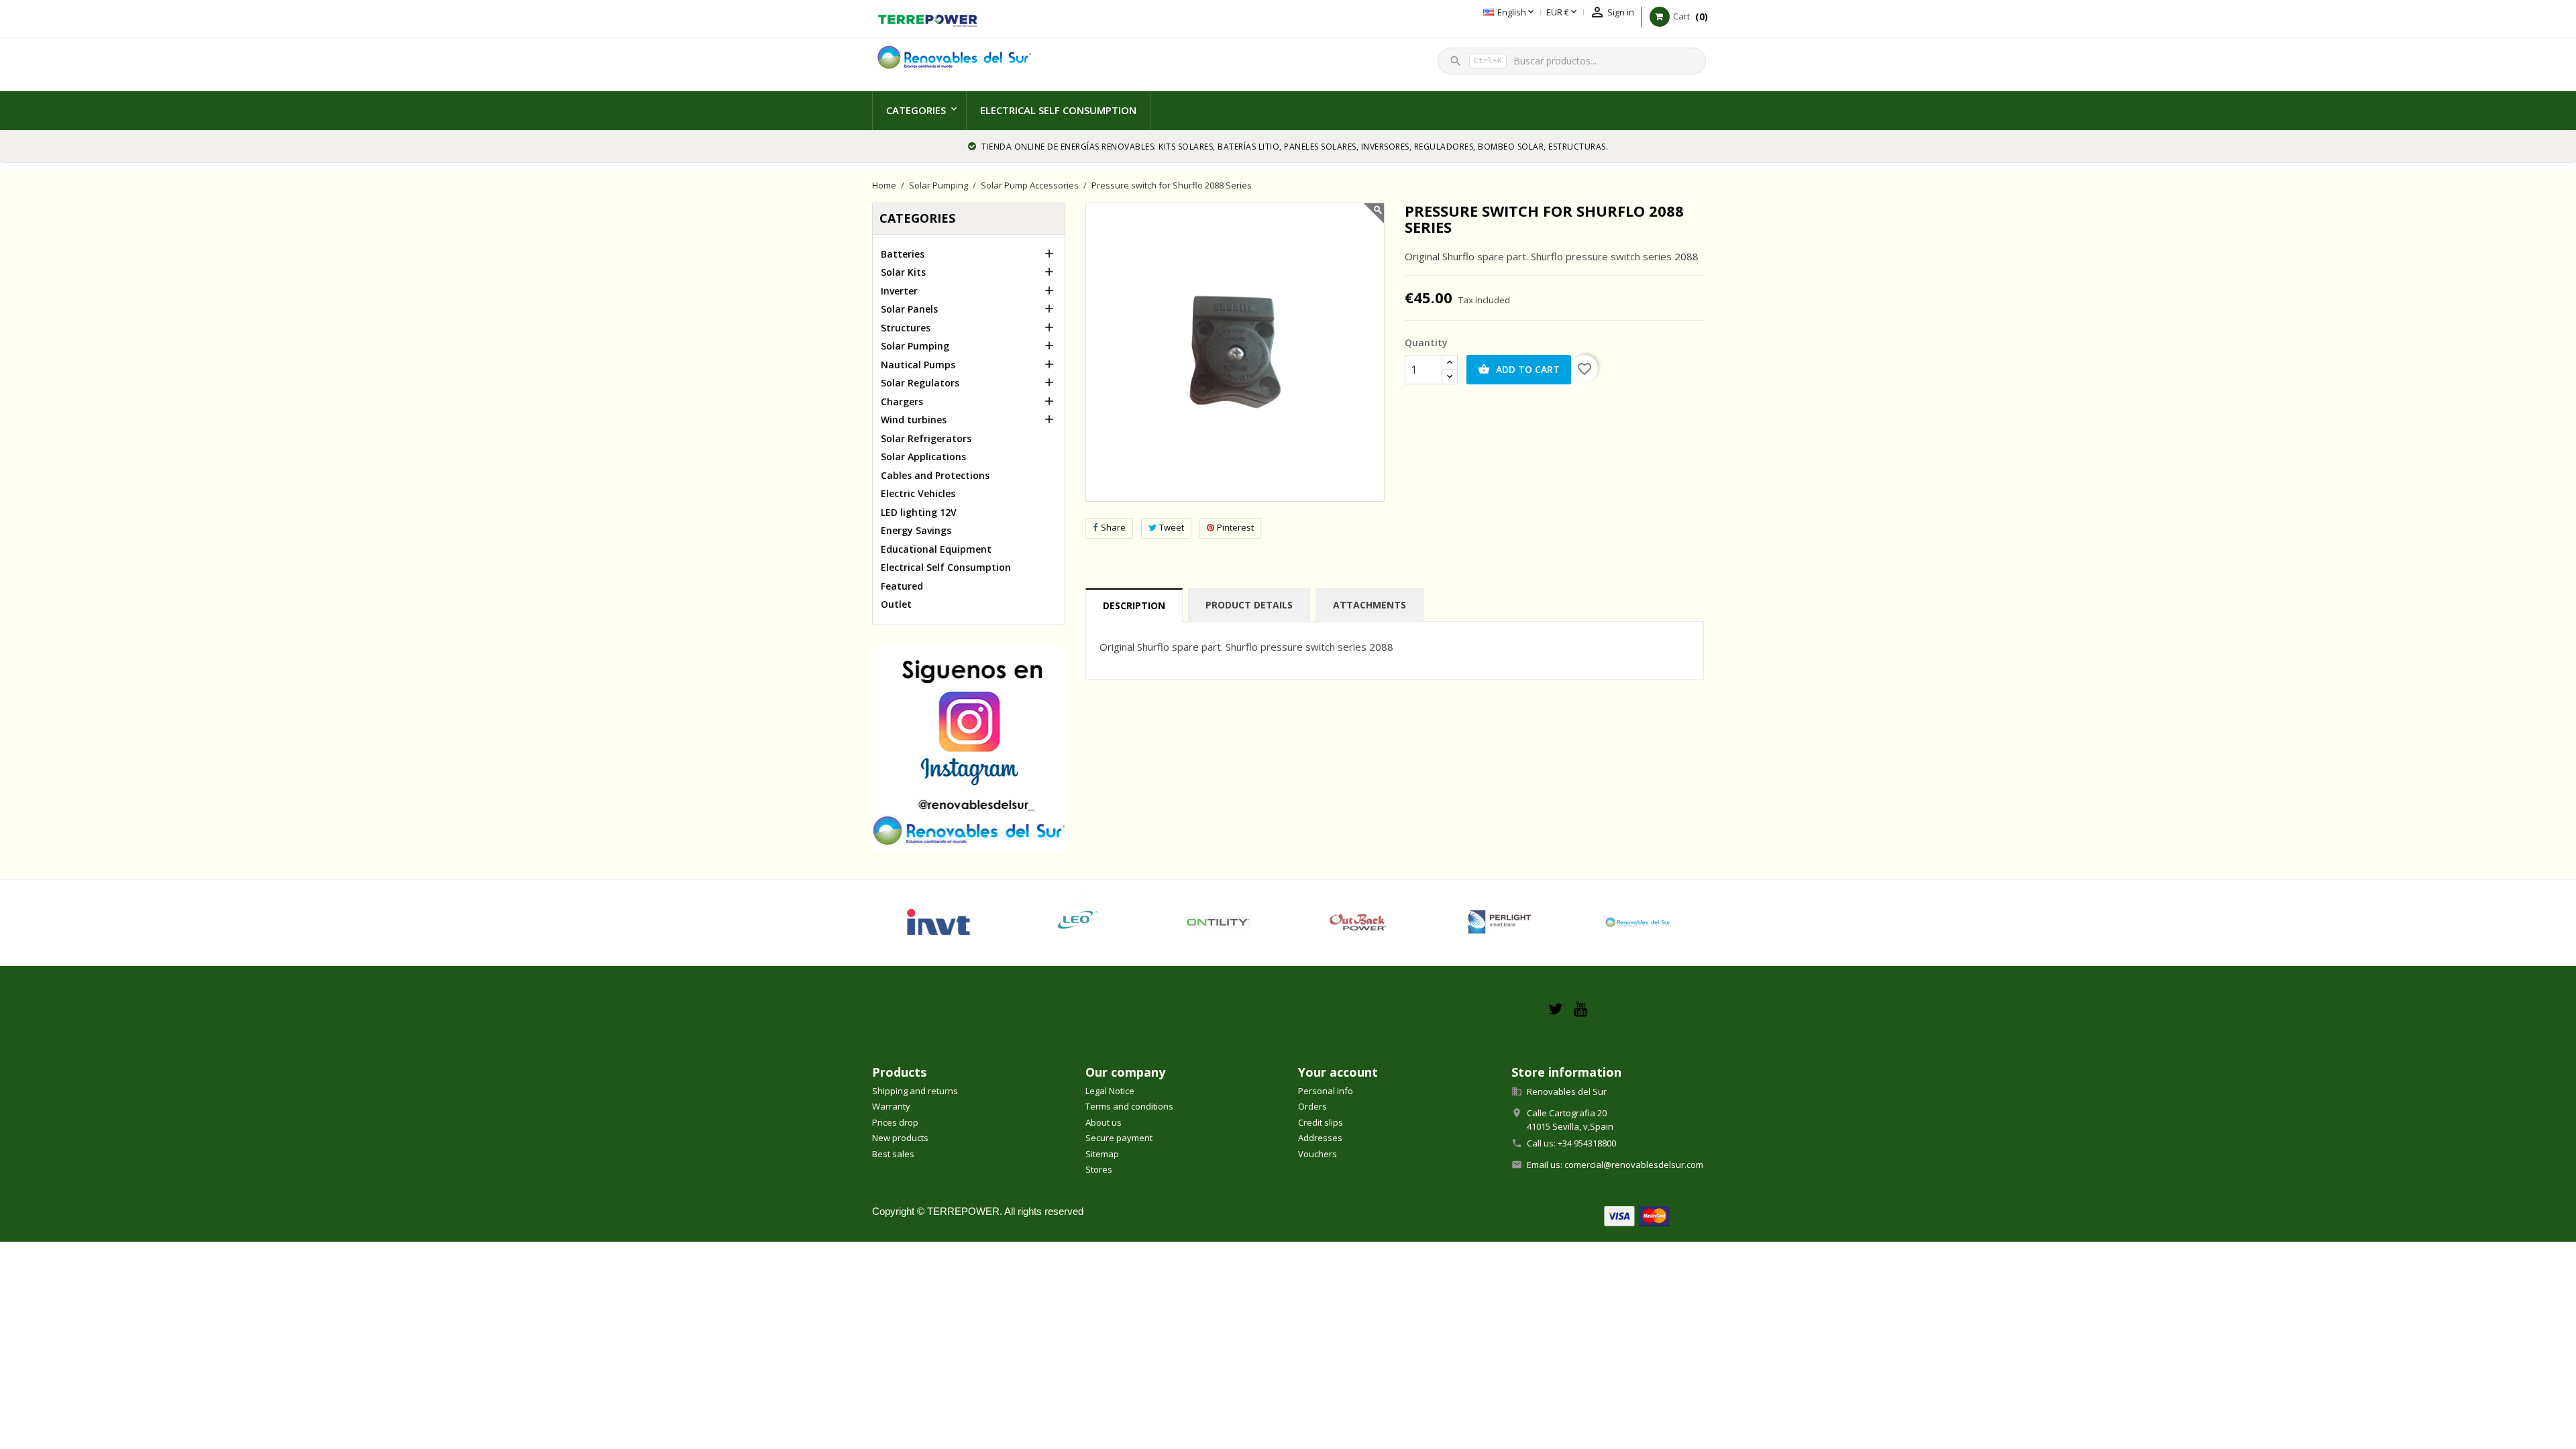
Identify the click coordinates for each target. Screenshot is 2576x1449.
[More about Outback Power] (1358, 922)
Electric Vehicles (918, 493)
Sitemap (1102, 1154)
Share (1113, 527)
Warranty (891, 1106)
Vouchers (1318, 1154)
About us (1104, 1122)
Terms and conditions (1129, 1106)
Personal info (1326, 1091)
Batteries (903, 254)
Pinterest (1235, 527)
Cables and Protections (935, 475)
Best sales (893, 1154)
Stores (1099, 1169)
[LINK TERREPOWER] (927, 19)
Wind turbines (914, 420)
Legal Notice (1110, 1091)
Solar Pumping (915, 346)
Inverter (899, 291)
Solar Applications (923, 457)
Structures (906, 328)
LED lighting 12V (919, 512)
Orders (1312, 1106)
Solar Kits (903, 272)
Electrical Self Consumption (1058, 110)
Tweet (1172, 527)
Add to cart (1519, 369)
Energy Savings (916, 530)
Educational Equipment (936, 549)
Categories (916, 110)
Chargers (902, 401)
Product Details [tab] (1249, 605)
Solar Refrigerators (926, 438)
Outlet (896, 604)
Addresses (1320, 1138)
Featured (902, 586)
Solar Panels (909, 309)
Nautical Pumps (918, 365)
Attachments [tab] (1370, 605)
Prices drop (895, 1122)
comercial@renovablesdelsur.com (1634, 1165)
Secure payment (1119, 1138)
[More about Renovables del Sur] (1638, 922)
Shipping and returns (915, 1091)
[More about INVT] (938, 922)
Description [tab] (1134, 605)
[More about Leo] (1078, 922)
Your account (1338, 1072)
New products (900, 1138)
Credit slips (1321, 1122)
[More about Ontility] (1219, 922)
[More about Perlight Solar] (1498, 922)
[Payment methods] (1637, 1215)
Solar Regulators (920, 383)
